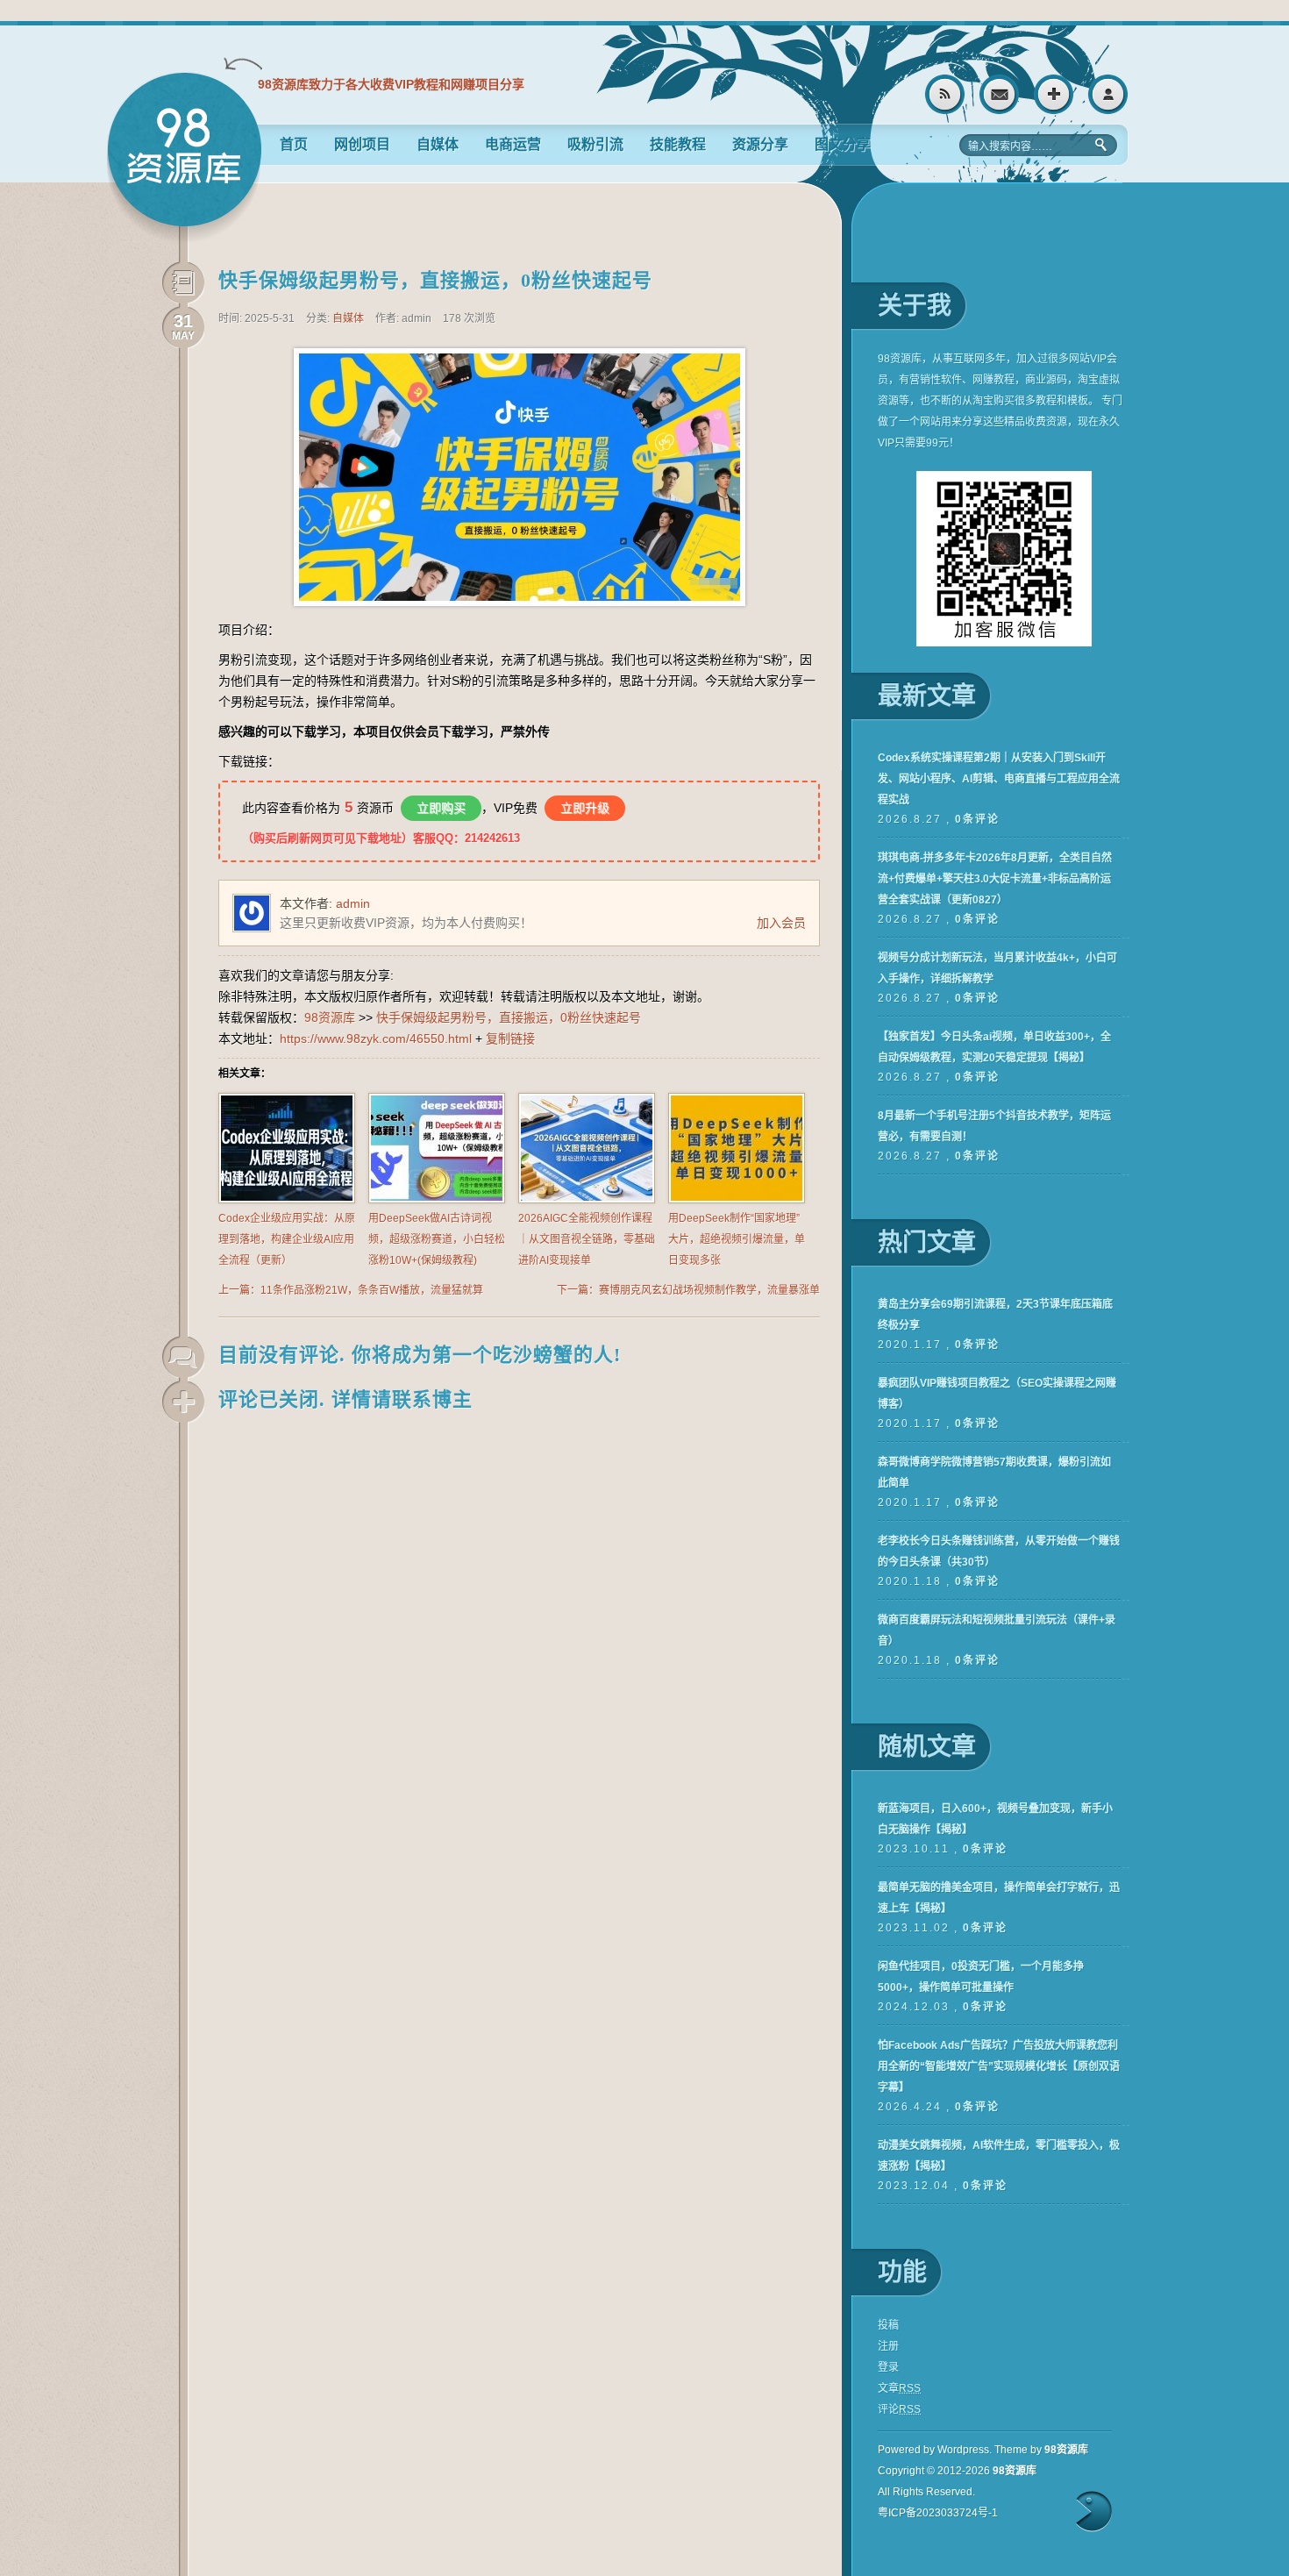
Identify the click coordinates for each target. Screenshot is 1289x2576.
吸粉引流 (595, 144)
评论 (899, 2409)
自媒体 (438, 144)
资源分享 (760, 144)
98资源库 (184, 157)
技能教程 (678, 144)
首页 (294, 144)
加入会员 (781, 923)
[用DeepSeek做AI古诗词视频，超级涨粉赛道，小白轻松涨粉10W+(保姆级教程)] (437, 1200)
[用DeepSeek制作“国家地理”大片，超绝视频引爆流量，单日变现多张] (737, 1200)
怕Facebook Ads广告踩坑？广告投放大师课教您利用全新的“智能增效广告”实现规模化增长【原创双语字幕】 (999, 2066)
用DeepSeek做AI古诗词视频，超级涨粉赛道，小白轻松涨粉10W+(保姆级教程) (437, 1239)
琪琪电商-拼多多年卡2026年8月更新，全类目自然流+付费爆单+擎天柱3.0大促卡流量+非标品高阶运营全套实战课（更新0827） (995, 879)
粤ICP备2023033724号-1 (938, 2513)
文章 (899, 2388)
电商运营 (513, 144)
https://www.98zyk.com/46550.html (376, 1038)
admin (353, 903)
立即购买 (441, 808)
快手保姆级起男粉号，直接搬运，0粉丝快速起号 (435, 280)
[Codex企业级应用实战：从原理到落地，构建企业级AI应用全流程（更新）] (287, 1200)
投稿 (888, 2325)
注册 (1054, 94)
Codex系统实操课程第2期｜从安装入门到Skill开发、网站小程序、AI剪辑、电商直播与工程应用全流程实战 (999, 779)
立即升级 (585, 808)
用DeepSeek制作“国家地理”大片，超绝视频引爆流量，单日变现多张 (737, 1239)
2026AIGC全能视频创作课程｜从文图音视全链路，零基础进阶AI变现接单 (587, 1239)
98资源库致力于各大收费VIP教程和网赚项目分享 (391, 84)
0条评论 (977, 819)
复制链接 (510, 1038)
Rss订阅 (945, 94)
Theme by (1041, 2450)
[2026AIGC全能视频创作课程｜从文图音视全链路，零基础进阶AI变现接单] (587, 1200)
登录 (1108, 94)
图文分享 (843, 144)
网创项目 (362, 144)
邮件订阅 (999, 94)
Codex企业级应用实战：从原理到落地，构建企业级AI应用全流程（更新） (287, 1239)
